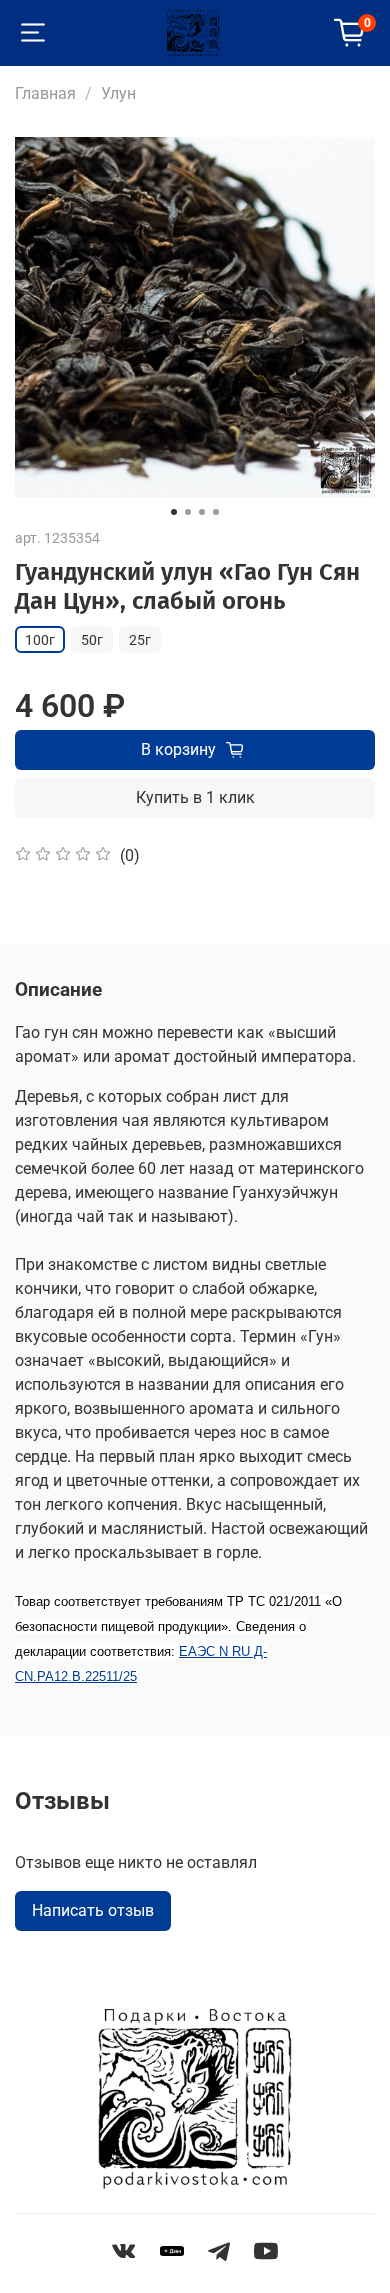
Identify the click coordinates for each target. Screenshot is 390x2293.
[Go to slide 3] (202, 512)
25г (140, 640)
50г (92, 640)
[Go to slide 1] (174, 512)
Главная (45, 93)
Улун (118, 93)
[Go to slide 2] (188, 512)
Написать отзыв (93, 1910)
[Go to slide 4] (216, 512)
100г (40, 640)
